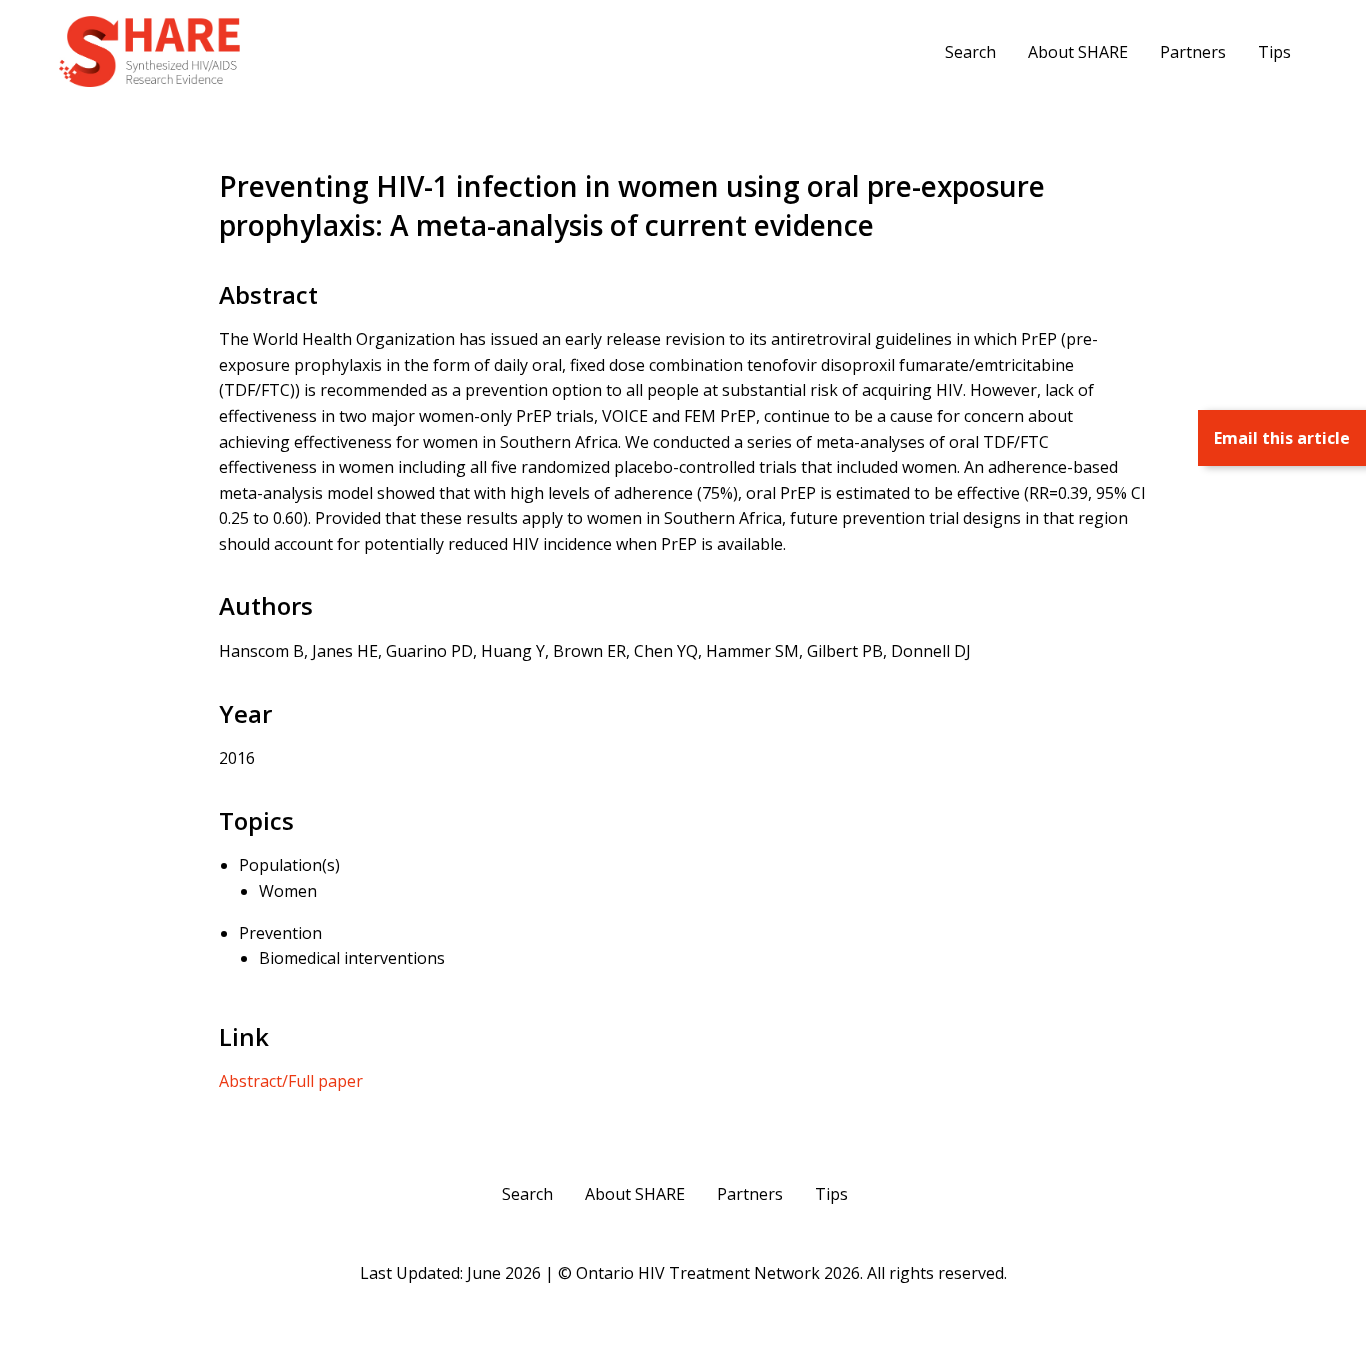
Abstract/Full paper (291, 1081)
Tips (1274, 52)
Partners (1193, 52)
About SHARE (1078, 52)
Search (970, 52)
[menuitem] (970, 51)
